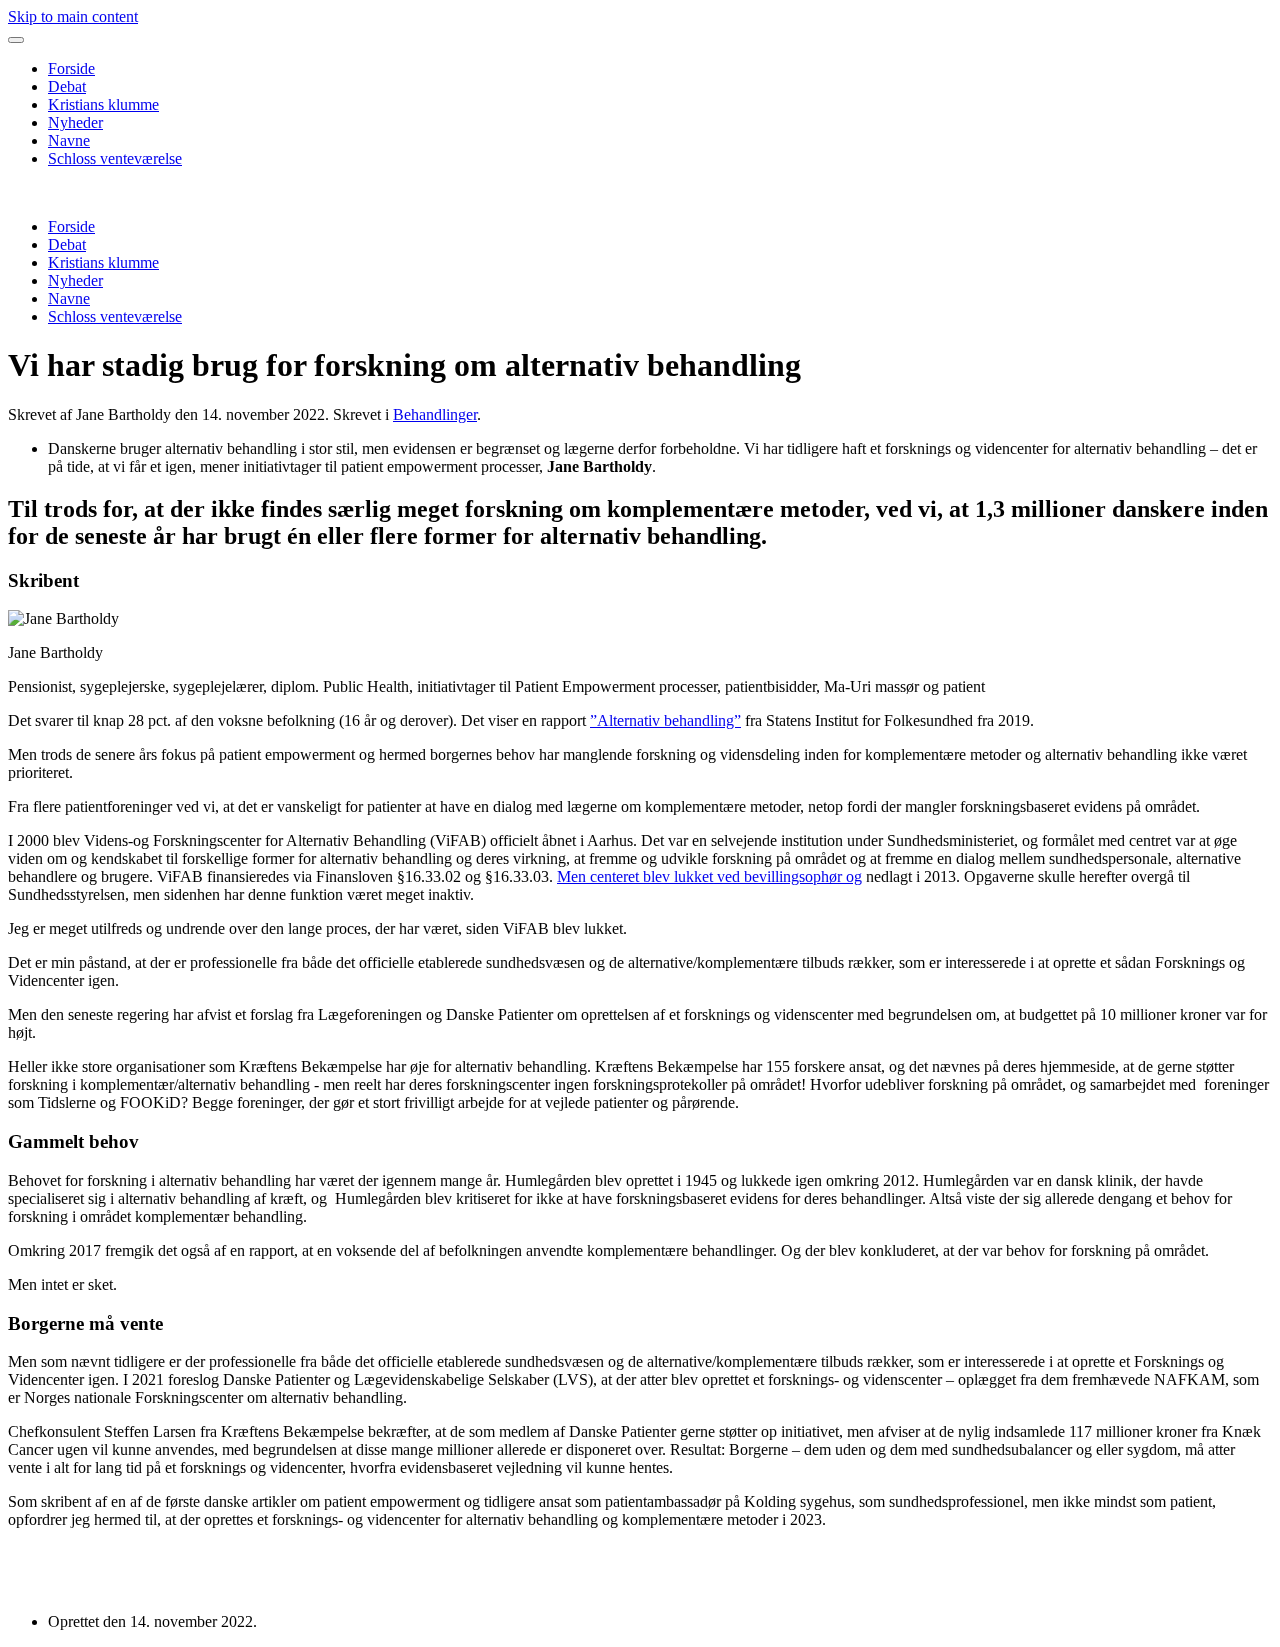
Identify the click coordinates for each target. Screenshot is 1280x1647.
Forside (71, 68)
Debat (67, 86)
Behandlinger (435, 414)
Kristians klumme (103, 104)
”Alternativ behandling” (665, 720)
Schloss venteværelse (115, 158)
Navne (69, 140)
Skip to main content (73, 16)
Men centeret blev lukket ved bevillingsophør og (709, 876)
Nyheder (75, 122)
